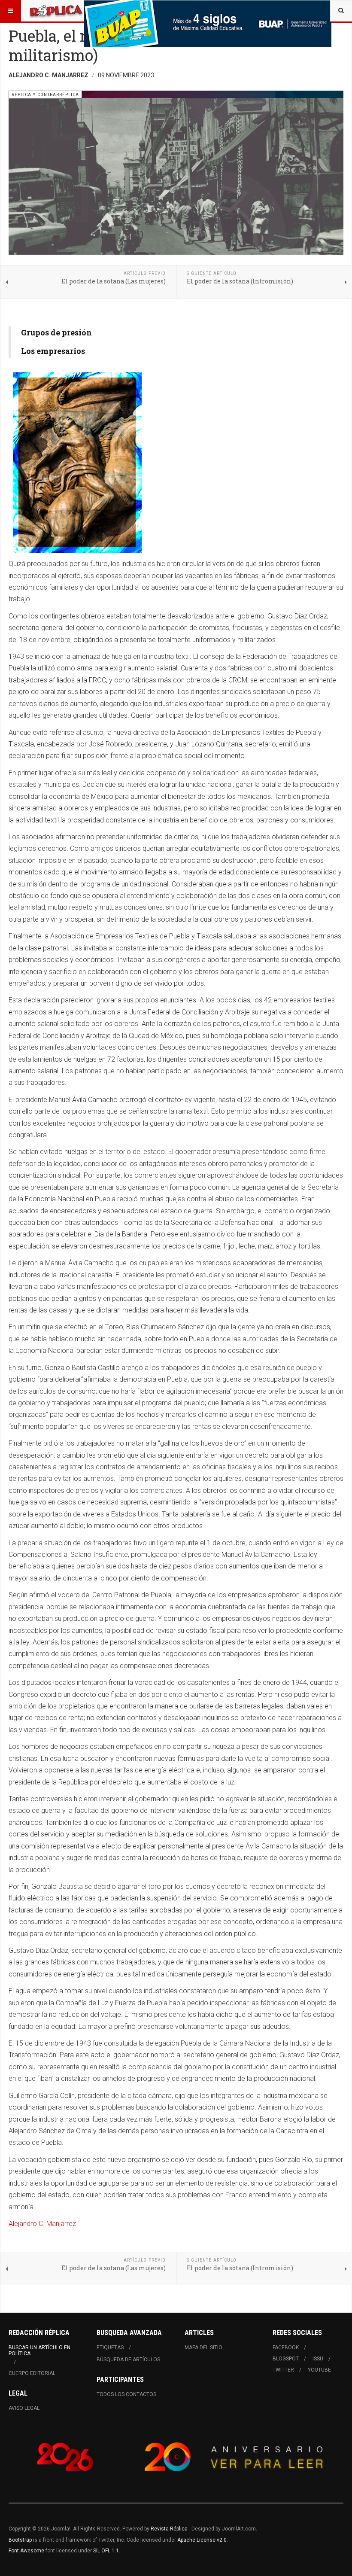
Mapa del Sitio (203, 2348)
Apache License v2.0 (202, 2540)
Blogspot (286, 2359)
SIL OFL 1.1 (106, 2551)
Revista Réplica (169, 2529)
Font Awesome (26, 2551)
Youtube (319, 2370)
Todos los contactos (126, 2394)
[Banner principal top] (208, 24)
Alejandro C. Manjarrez (42, 2224)
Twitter (283, 2370)
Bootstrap (20, 2540)
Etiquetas (110, 2348)
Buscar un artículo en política (39, 2351)
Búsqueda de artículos (128, 2360)
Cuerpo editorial (32, 2373)
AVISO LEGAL (24, 2408)
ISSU (318, 2359)
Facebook (286, 2348)
